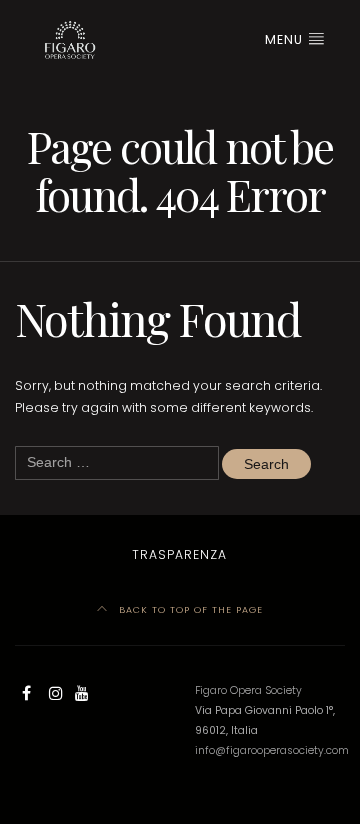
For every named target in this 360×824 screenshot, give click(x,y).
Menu (286, 39)
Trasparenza (179, 554)
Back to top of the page (189, 609)
